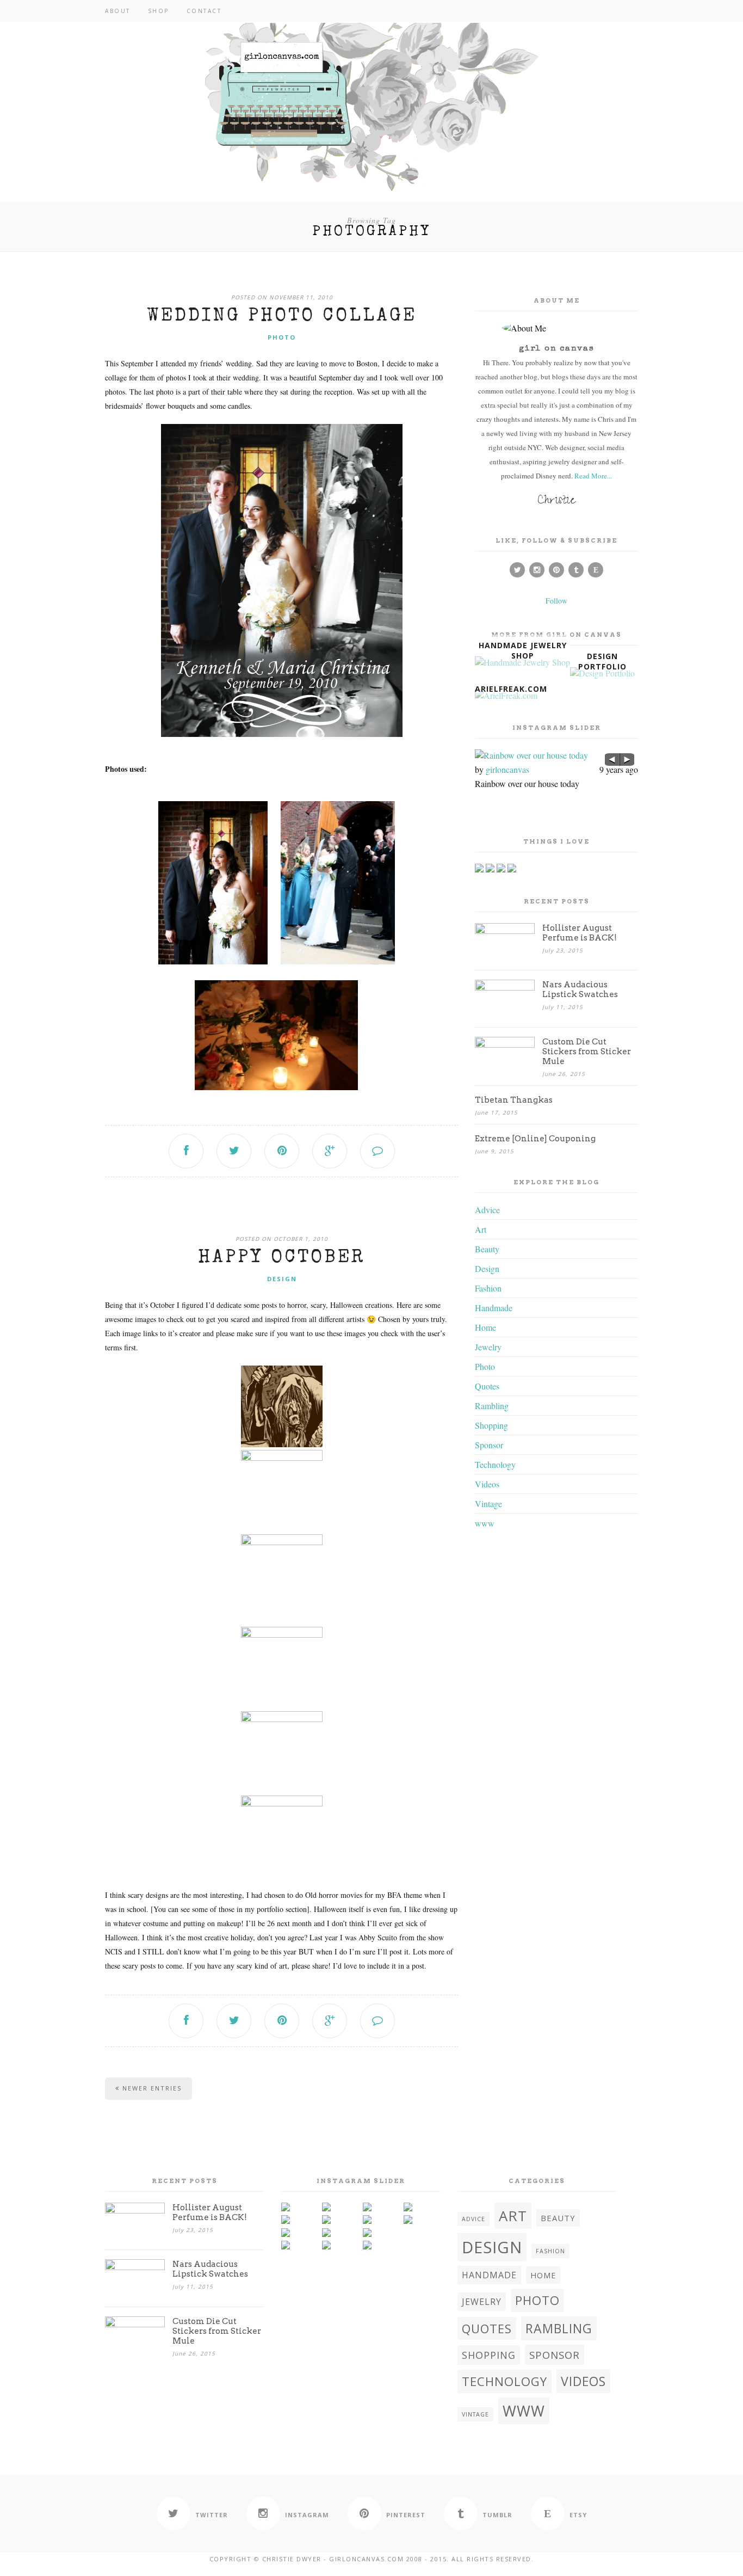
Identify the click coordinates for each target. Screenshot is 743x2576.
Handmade (494, 1308)
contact (204, 11)
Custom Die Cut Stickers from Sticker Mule (587, 1052)
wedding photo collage (282, 317)
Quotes (487, 1386)
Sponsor (489, 1445)
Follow (556, 601)
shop (159, 11)
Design (282, 1279)
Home (485, 1327)
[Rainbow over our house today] (556, 755)
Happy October (282, 1258)
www (485, 1523)
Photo (282, 337)
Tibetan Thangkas (514, 1100)
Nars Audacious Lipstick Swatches (580, 989)
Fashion (488, 1288)
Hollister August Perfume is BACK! (580, 933)
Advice (487, 1210)
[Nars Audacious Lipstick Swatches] (505, 987)
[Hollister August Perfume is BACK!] (505, 930)
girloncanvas (507, 769)
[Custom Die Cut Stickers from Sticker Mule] (505, 1044)
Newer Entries (151, 2088)
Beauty (487, 1249)
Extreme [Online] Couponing (535, 1139)
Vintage (488, 1504)
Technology (495, 1464)
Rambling (492, 1406)
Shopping (491, 1425)
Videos (487, 1484)
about (118, 11)
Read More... (593, 476)
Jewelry (488, 1347)
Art (481, 1229)
